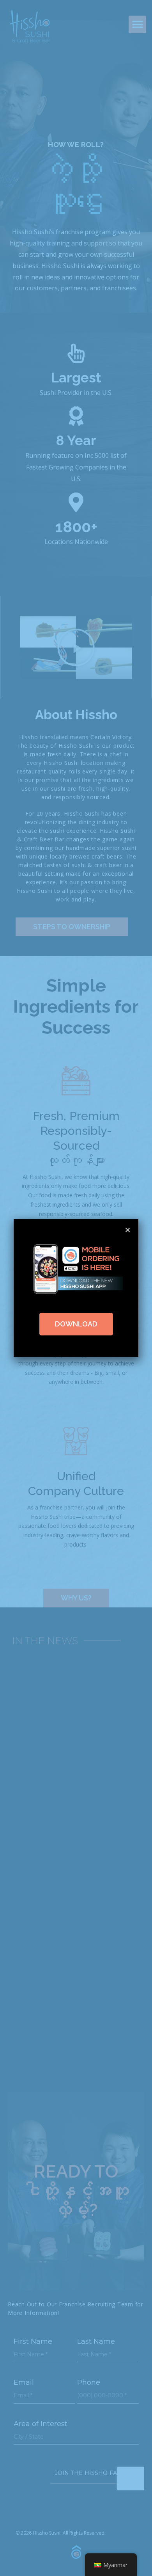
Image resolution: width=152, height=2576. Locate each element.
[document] (76, 1288)
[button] (128, 1230)
